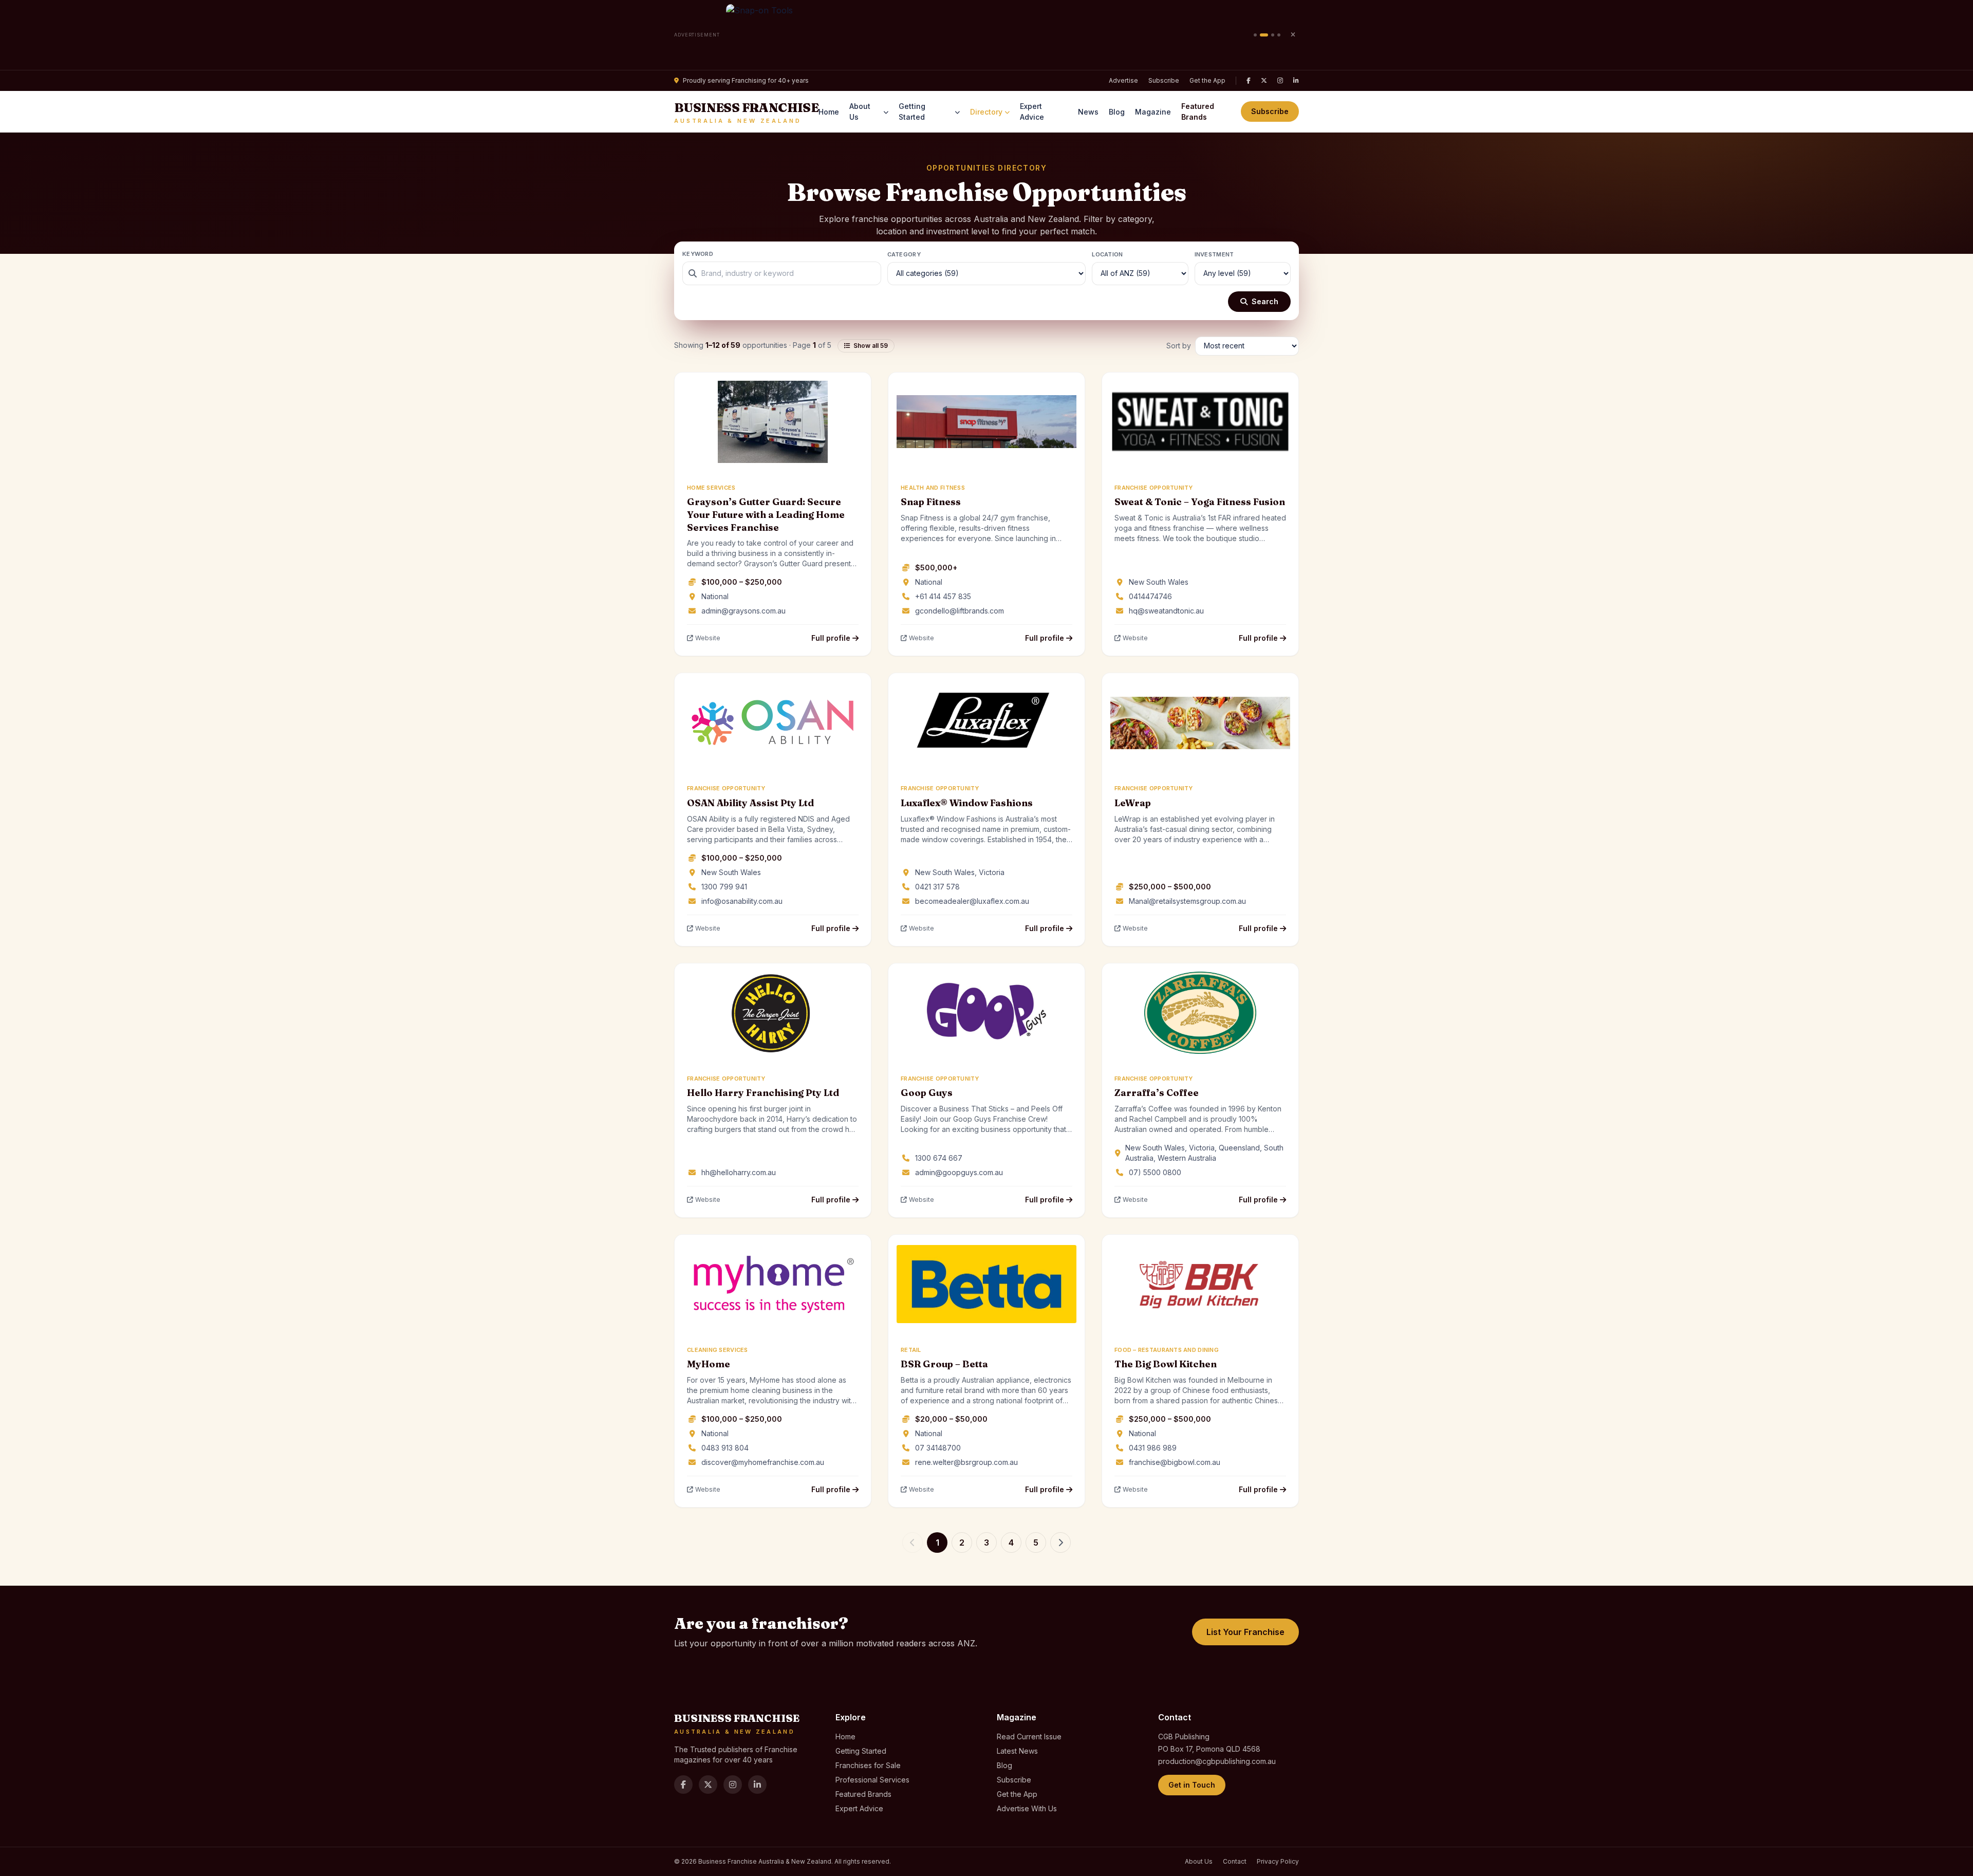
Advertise (1123, 80)
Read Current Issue (1029, 1736)
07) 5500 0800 (1155, 1172)
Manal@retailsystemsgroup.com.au (1187, 901)
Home (829, 112)
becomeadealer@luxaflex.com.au (972, 901)
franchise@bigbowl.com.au (1175, 1462)
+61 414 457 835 (943, 596)
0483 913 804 (725, 1448)
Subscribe (1164, 80)
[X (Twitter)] (1264, 81)
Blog (1117, 112)
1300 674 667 (939, 1158)
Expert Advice (1032, 112)
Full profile (832, 638)
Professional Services (872, 1780)
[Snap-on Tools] (987, 35)
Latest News (1017, 1751)
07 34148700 (938, 1448)
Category (904, 254)
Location (1107, 254)
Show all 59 (871, 346)
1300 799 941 (724, 887)
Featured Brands (1198, 112)
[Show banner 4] (1279, 35)
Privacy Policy (1278, 1861)
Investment (1214, 254)
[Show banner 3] (1273, 35)
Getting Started (912, 112)
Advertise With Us (1027, 1808)
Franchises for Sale (868, 1765)
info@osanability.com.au (742, 901)
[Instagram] (1280, 81)
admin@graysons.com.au (743, 611)
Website (708, 638)
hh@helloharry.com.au (739, 1172)
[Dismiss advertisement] (1293, 35)
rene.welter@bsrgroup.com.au (966, 1462)
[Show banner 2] (1264, 35)
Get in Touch (1192, 1785)
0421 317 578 (937, 887)
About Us (860, 112)
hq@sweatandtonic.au (1166, 611)
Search (1265, 301)
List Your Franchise (1245, 1632)
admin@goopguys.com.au (959, 1172)
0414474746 (1150, 596)
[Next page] (1060, 1543)
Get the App (1207, 80)
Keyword (698, 254)
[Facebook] (1249, 81)
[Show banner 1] (1255, 35)
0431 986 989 (1153, 1448)
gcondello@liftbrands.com (960, 611)
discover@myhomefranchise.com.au (763, 1462)
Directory (986, 112)
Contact (1235, 1861)
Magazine (1153, 112)
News (1088, 112)
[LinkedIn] (1296, 81)
